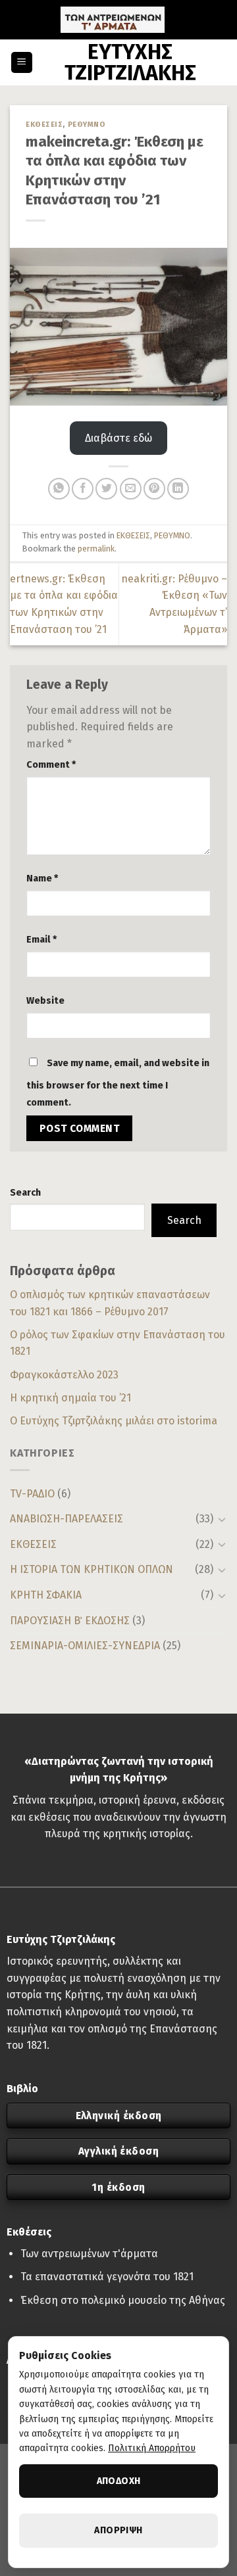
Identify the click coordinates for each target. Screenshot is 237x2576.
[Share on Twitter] (106, 489)
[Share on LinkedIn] (178, 489)
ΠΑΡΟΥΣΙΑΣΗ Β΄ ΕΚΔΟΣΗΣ (70, 1621)
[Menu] (22, 63)
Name (42, 878)
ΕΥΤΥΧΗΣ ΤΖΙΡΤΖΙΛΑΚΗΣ (130, 62)
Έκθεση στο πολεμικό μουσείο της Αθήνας (123, 2300)
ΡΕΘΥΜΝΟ (87, 125)
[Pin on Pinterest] (154, 489)
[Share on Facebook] (83, 489)
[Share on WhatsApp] (59, 489)
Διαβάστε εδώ (118, 438)
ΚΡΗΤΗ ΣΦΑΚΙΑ (46, 1595)
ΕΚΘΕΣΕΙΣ (33, 1544)
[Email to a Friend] (131, 489)
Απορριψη (118, 2530)
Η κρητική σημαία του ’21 (70, 1398)
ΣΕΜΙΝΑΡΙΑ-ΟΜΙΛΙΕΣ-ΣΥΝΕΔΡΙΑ (85, 1646)
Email (41, 940)
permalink (96, 549)
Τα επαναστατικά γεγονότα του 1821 (107, 2277)
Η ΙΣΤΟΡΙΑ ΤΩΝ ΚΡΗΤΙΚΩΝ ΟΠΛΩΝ (92, 1569)
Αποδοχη (119, 2481)
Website (45, 1001)
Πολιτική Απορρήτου (152, 2448)
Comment (51, 765)
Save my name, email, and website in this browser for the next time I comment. (118, 1083)
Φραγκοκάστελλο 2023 (64, 1375)
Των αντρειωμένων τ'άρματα (89, 2254)
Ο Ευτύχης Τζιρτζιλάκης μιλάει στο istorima (114, 1421)
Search (25, 1193)
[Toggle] (222, 1519)
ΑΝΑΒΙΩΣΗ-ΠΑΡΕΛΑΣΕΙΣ (66, 1519)
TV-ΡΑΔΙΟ (32, 1494)
